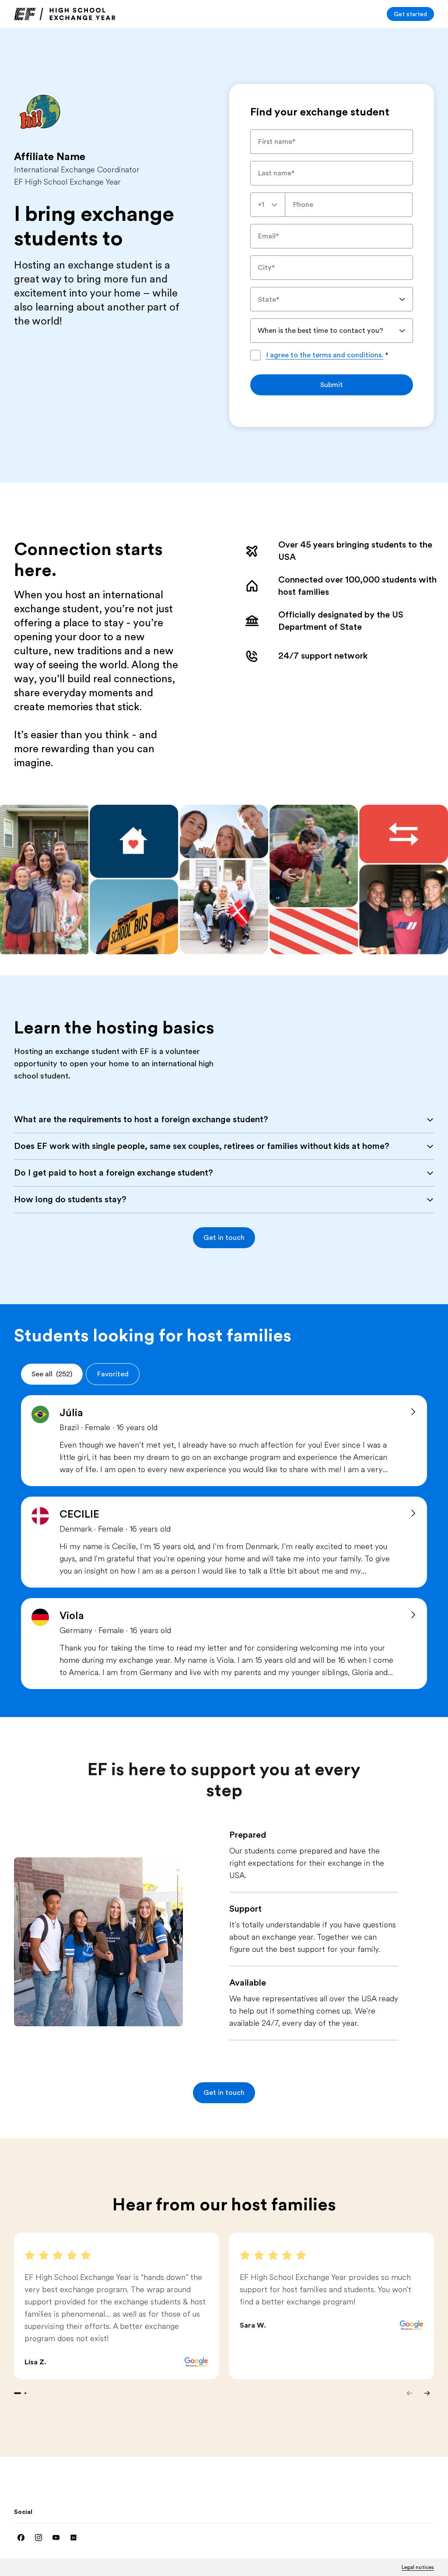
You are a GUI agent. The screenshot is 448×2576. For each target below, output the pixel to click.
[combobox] (268, 205)
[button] (224, 1238)
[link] (65, 14)
